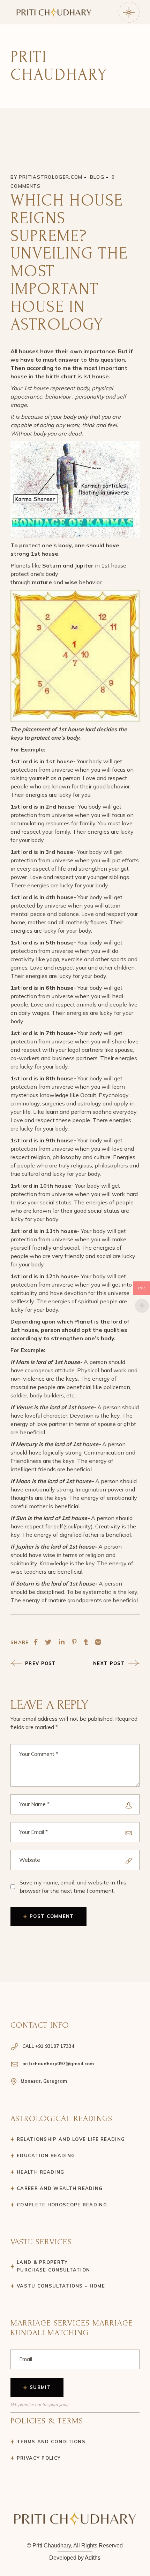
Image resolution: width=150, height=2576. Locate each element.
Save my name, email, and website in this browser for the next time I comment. (73, 1887)
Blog (97, 177)
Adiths (93, 2558)
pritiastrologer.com (51, 177)
